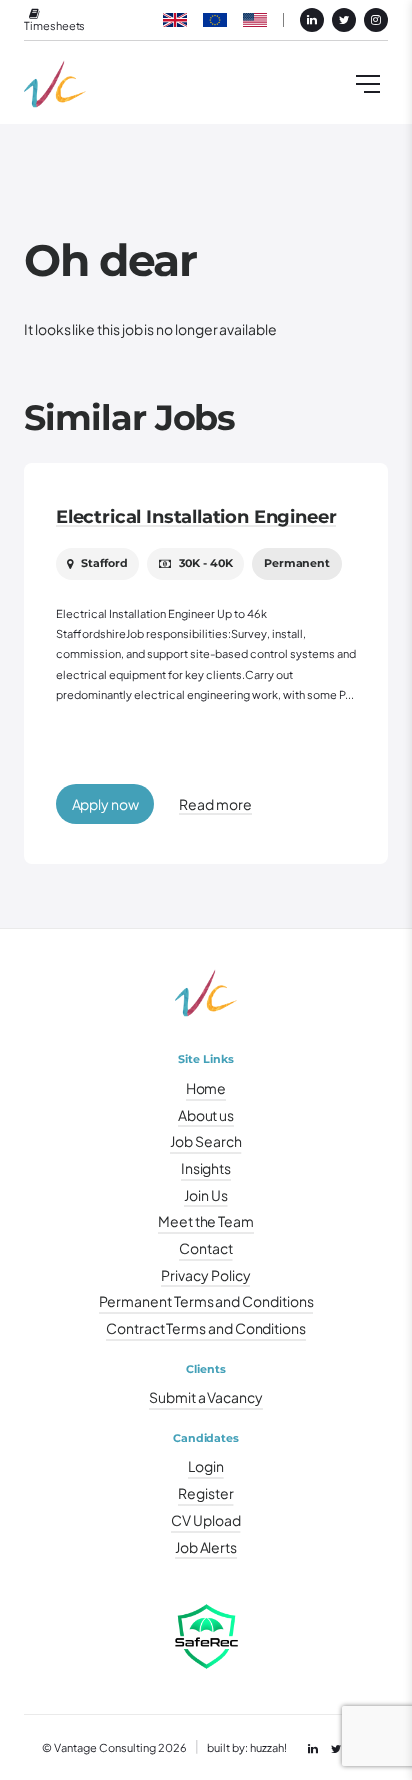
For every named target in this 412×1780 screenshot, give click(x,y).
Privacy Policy (205, 1275)
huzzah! (268, 1747)
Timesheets (54, 24)
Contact (206, 1248)
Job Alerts (206, 1547)
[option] (206, 663)
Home (206, 1088)
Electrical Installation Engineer (196, 516)
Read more (215, 804)
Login (206, 1466)
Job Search (205, 1141)
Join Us (206, 1195)
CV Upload (205, 1520)
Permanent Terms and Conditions (206, 1301)
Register (205, 1493)
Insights (206, 1168)
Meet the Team (206, 1221)
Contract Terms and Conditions (206, 1328)
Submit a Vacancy (206, 1397)
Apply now (105, 804)
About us (206, 1115)
